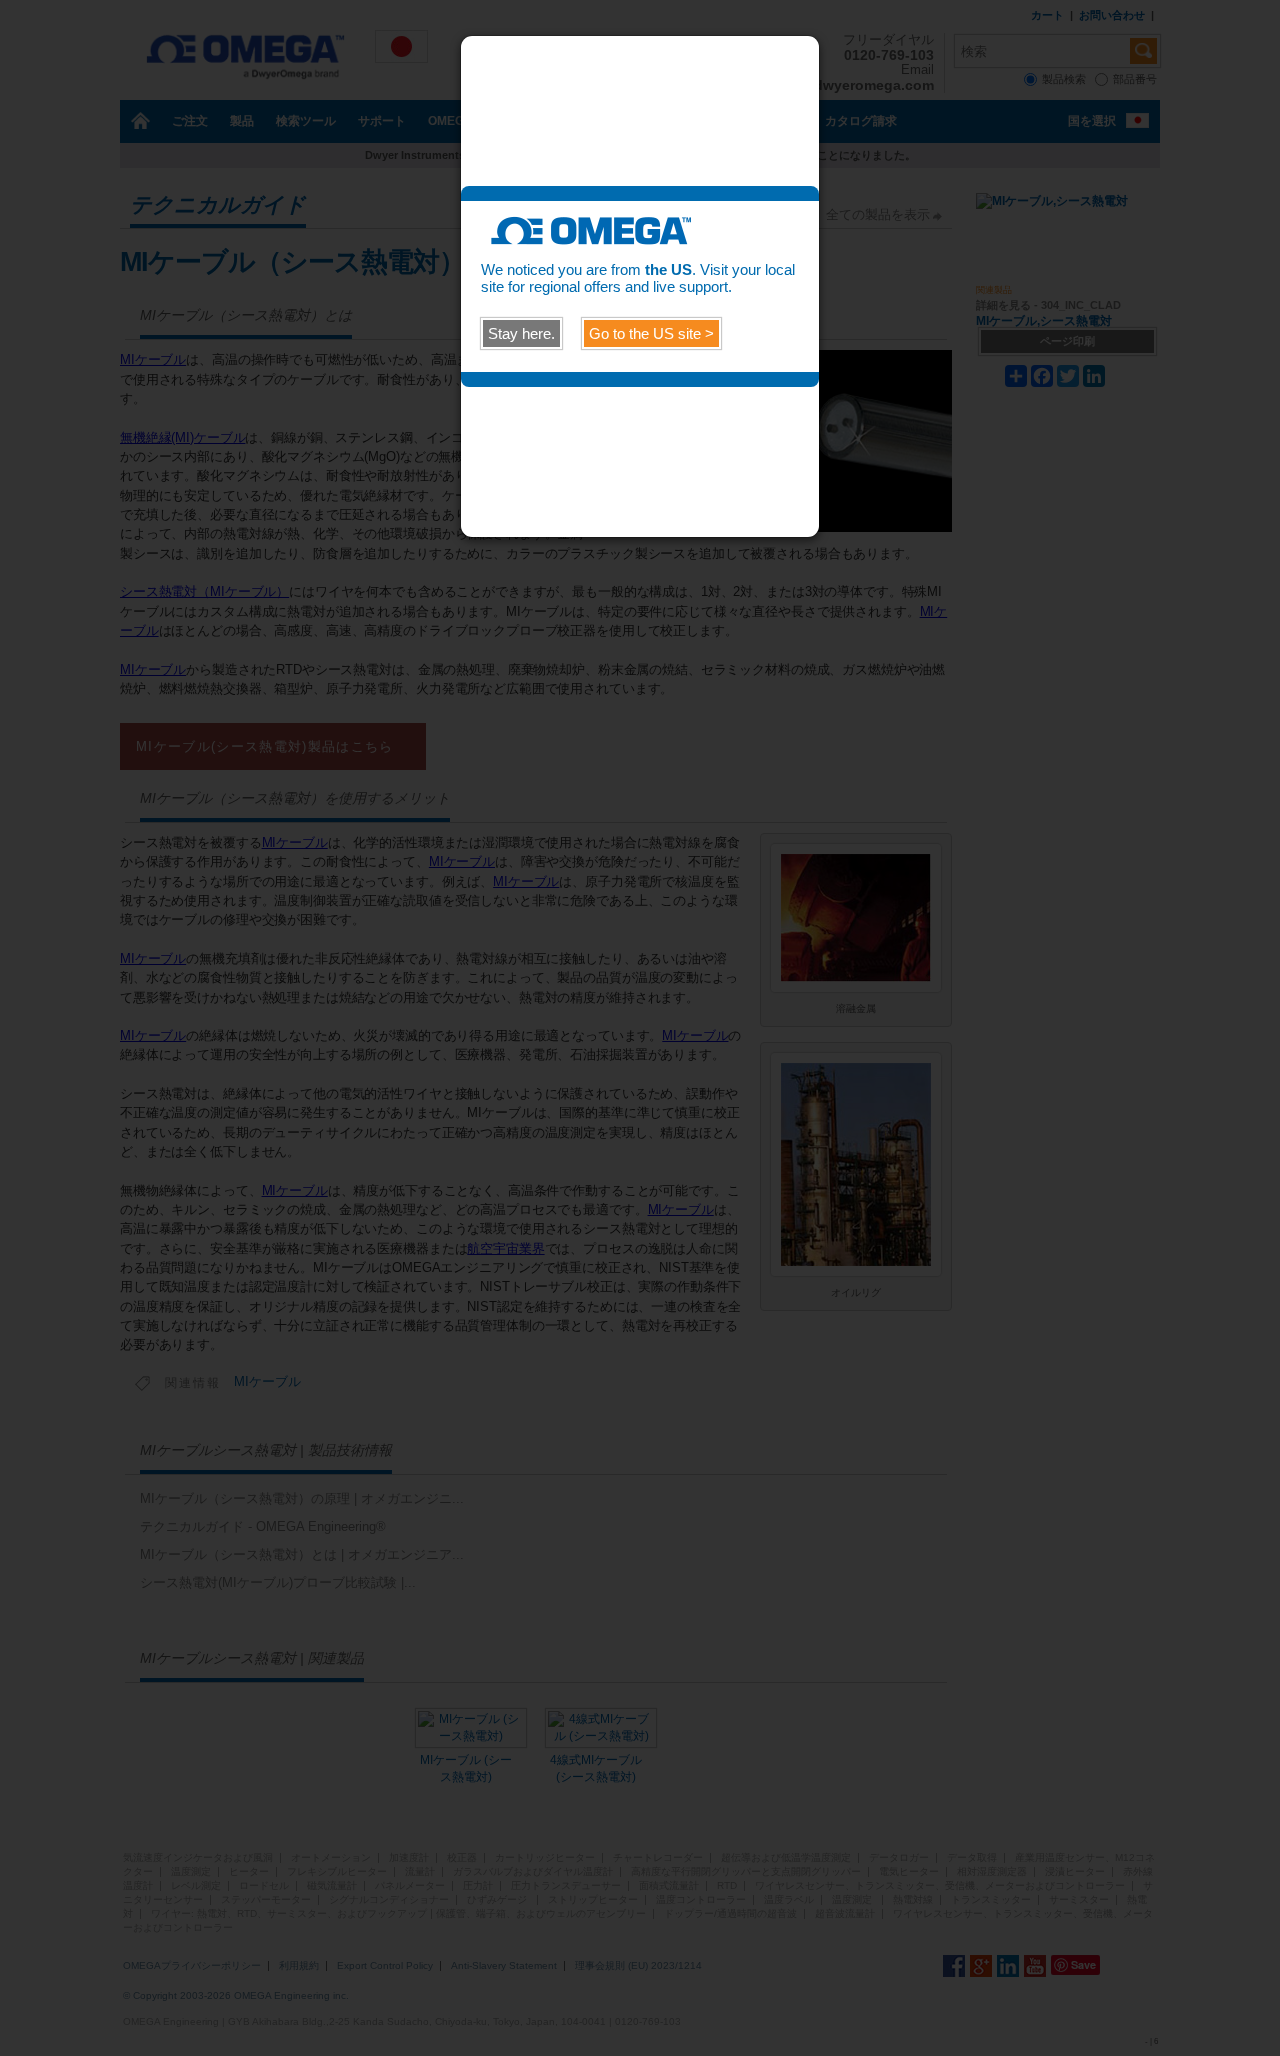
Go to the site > (651, 333)
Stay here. (521, 333)
